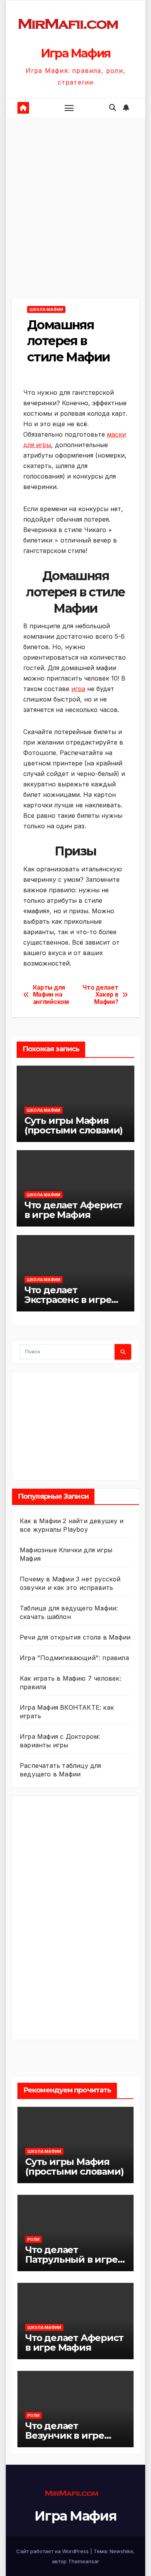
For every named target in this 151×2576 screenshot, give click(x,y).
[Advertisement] (75, 219)
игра (78, 689)
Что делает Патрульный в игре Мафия (71, 2259)
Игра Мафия (75, 53)
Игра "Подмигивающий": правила (74, 1658)
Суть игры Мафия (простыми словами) (74, 1125)
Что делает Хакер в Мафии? (100, 995)
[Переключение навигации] (69, 108)
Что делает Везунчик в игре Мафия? (65, 2435)
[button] (113, 108)
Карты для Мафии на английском (51, 995)
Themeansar (84, 2561)
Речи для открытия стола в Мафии (75, 1637)
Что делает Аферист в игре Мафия (73, 1210)
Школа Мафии (46, 309)
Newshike (121, 2551)
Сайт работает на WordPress (53, 2551)
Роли (33, 2239)
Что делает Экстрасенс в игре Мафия (68, 1300)
